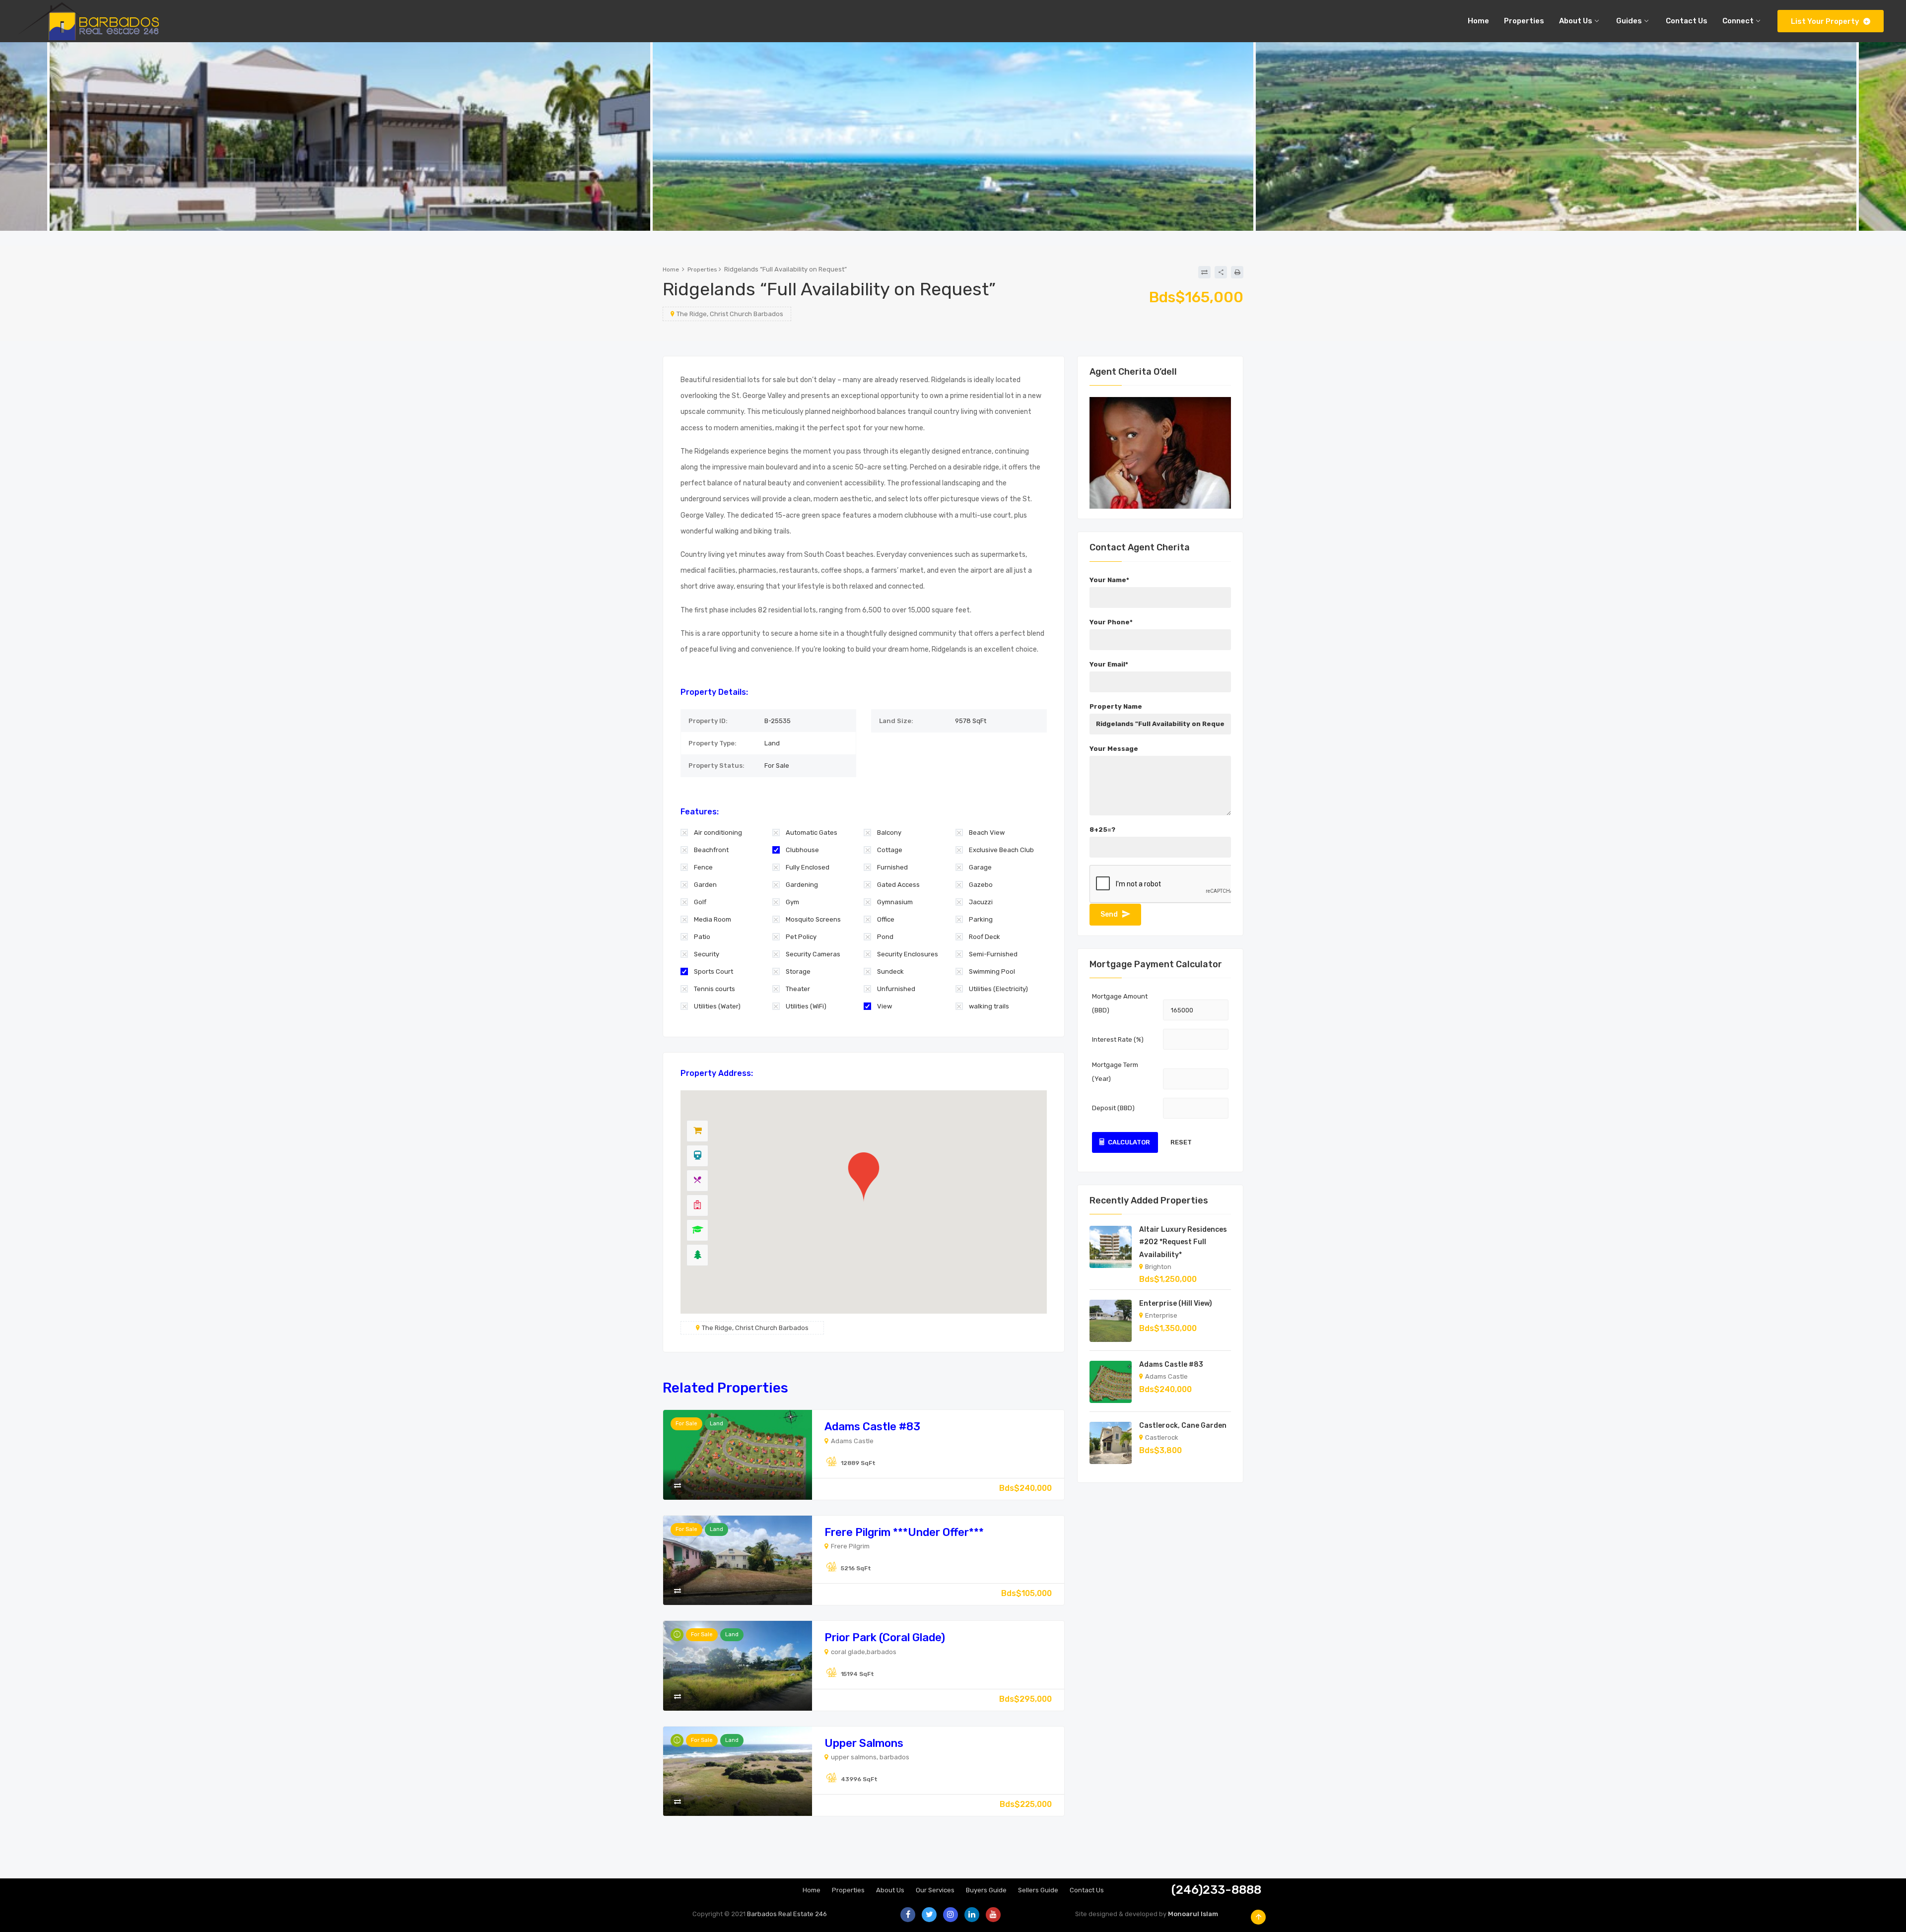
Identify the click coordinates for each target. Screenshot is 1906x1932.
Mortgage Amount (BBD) (1120, 1003)
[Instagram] (951, 1915)
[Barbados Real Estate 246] (87, 21)
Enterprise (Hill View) (1176, 1303)
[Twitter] (929, 1915)
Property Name (1116, 706)
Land (716, 1424)
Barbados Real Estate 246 (787, 1914)
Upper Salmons (864, 1743)
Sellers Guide (1038, 1890)
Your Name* (1109, 580)
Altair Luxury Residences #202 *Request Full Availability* (1183, 1242)
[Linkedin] (972, 1915)
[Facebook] (908, 1915)
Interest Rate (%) (1118, 1039)
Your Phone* (1111, 622)
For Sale (686, 1424)
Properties (702, 269)
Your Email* (1109, 664)
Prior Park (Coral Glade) (885, 1637)
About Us (890, 1890)
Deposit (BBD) (1113, 1108)
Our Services (935, 1890)
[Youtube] (993, 1915)
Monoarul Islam (1193, 1914)
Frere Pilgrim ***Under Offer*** (904, 1532)
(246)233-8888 (1216, 1890)
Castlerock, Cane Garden (1183, 1426)
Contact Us (1087, 1890)
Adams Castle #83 (872, 1427)
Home (671, 269)
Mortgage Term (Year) (1115, 1072)
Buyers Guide (986, 1890)
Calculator (1129, 1142)
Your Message (1114, 749)
